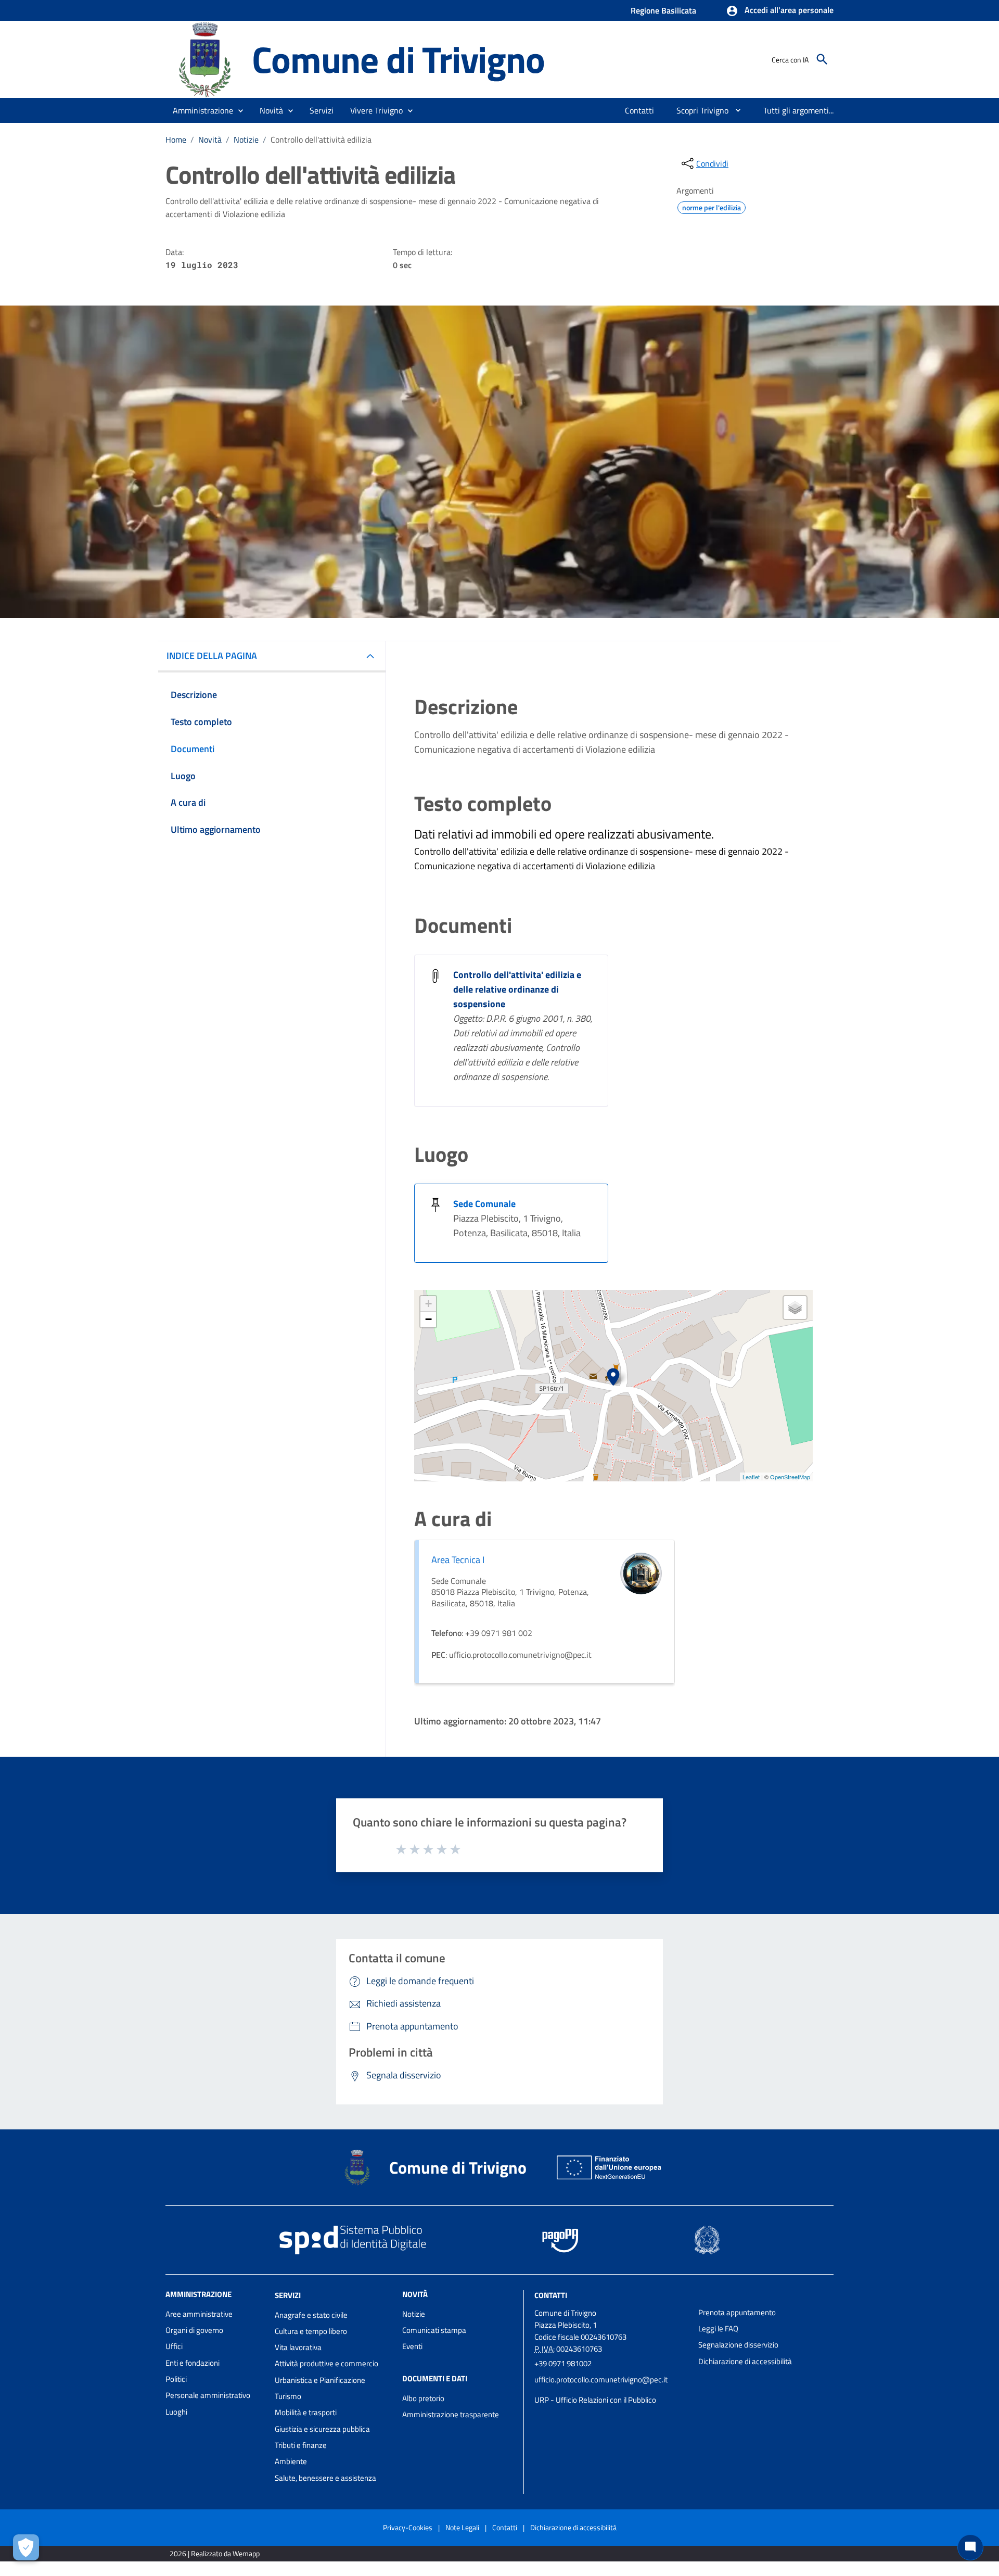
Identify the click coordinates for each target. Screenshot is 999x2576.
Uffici (174, 2346)
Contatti (551, 2295)
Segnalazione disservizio (738, 2345)
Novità (210, 139)
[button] (780, 11)
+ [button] (428, 1304)
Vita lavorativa (298, 2347)
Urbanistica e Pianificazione (320, 2380)
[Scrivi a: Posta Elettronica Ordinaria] (611, 2390)
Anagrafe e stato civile (311, 2315)
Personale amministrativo (208, 2395)
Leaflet (751, 1477)
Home (176, 139)
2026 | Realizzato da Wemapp (215, 2553)
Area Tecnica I (458, 1560)
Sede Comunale (484, 1204)
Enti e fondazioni (193, 2363)
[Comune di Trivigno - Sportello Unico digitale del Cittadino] (204, 59)
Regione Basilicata (663, 10)
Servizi (288, 2295)
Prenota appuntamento (737, 2312)
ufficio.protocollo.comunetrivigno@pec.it (601, 2380)
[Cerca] (822, 59)
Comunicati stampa (434, 2330)
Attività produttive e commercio (326, 2363)
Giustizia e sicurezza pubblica (322, 2429)
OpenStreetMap (790, 1477)
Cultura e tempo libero (311, 2331)
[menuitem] (640, 110)
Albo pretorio (423, 2398)
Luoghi (176, 2412)
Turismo (288, 2396)
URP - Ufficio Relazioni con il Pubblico (595, 2400)
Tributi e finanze (301, 2445)
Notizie (246, 139)
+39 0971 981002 (563, 2363)
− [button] (428, 1319)
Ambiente (291, 2461)
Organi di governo (194, 2330)
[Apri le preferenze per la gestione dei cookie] (26, 2547)
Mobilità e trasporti (306, 2412)
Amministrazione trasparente (451, 2414)
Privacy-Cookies (408, 2527)
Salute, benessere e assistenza (325, 2478)
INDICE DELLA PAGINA (212, 656)
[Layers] (795, 1308)
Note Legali (462, 2527)
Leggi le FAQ (718, 2328)
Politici (176, 2379)
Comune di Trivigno (398, 59)
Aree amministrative (199, 2314)
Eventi (412, 2346)
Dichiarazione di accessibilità (745, 2361)
